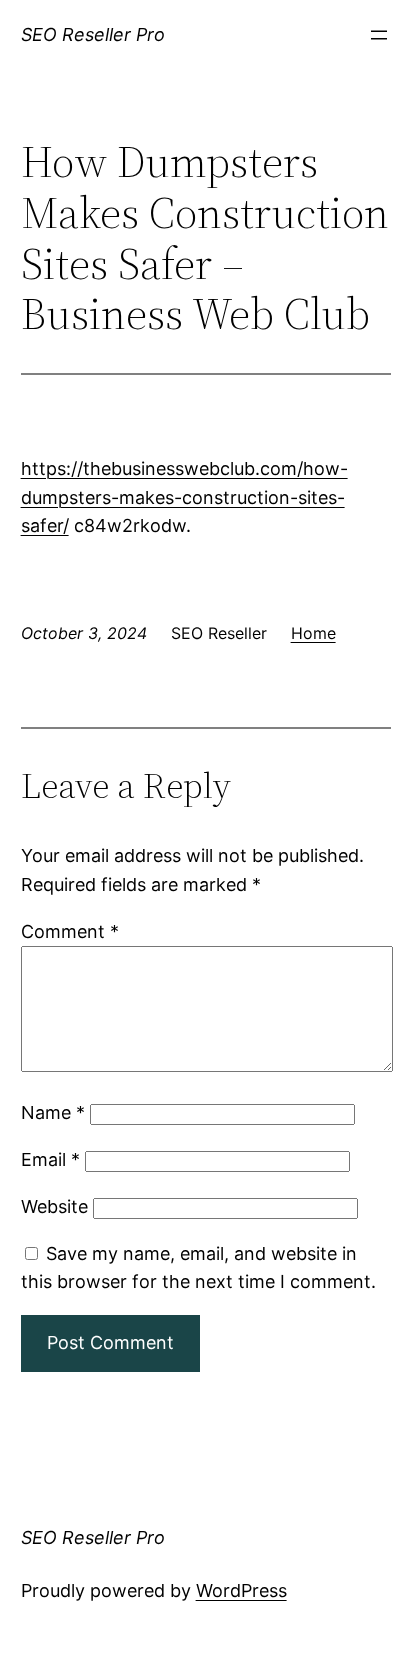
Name (53, 1112)
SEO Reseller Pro (93, 34)
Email (50, 1159)
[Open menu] (379, 35)
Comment (70, 931)
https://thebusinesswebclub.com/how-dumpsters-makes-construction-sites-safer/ (184, 497)
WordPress (241, 1590)
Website (54, 1206)
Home (313, 633)
